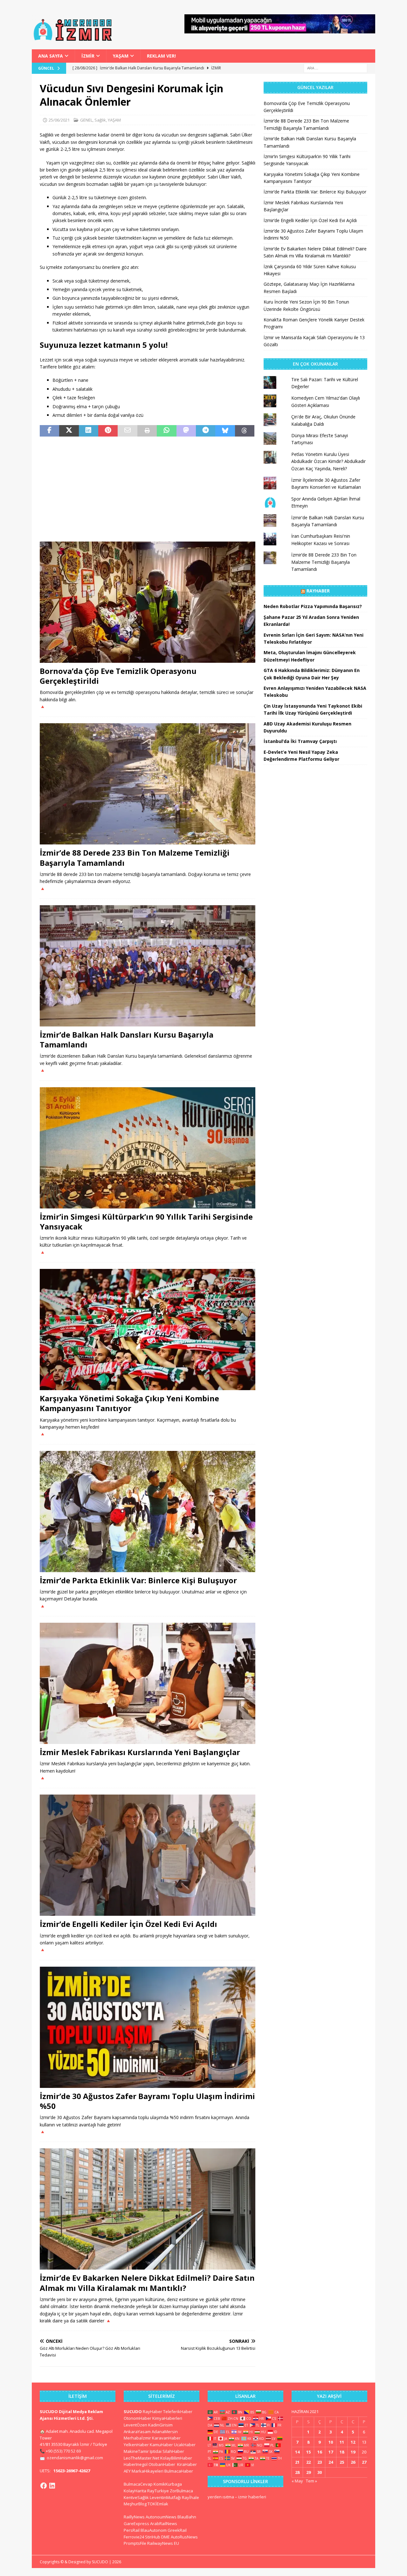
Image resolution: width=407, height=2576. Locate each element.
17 (331, 2452)
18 (342, 2452)
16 (320, 2452)
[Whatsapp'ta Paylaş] (166, 431)
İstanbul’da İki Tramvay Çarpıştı (300, 741)
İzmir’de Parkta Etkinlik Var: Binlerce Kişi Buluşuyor (138, 1580)
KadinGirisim (160, 2425)
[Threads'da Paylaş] (245, 431)
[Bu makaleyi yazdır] (147, 431)
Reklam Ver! (161, 56)
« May (297, 2481)
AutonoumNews (161, 2517)
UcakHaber (185, 2445)
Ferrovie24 (134, 2537)
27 (364, 2462)
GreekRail (177, 2530)
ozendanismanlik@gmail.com (75, 2458)
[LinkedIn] (52, 2486)
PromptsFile (135, 2543)
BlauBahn (187, 2517)
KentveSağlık (136, 2497)
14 (297, 2452)
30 (320, 2472)
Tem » (311, 2481)
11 (342, 2442)
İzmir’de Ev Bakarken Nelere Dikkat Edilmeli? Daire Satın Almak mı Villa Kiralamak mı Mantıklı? (147, 2283)
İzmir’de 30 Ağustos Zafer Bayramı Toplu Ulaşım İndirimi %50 (147, 2101)
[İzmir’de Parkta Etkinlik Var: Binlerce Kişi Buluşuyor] (148, 1512)
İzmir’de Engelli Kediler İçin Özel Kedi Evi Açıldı (128, 1924)
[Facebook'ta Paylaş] (49, 431)
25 (342, 2462)
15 (308, 2452)
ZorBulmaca (181, 2491)
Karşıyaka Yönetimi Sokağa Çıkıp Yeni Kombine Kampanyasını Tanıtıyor (129, 1403)
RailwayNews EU (163, 2543)
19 (353, 2452)
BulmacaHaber (179, 2471)
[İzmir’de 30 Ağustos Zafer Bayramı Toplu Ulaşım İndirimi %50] (148, 2027)
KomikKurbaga (168, 2484)
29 (308, 2472)
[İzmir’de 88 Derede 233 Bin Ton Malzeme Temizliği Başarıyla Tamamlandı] (148, 784)
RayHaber (318, 591)
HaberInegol (136, 2464)
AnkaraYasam (137, 2432)
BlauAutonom (154, 2530)
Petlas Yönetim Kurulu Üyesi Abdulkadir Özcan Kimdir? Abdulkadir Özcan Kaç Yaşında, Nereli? (328, 461)
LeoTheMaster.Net (141, 2458)
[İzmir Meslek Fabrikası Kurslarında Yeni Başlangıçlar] (148, 1683)
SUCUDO (133, 2411)
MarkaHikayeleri (148, 2471)
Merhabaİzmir (137, 2438)
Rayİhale (190, 2497)
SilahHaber (173, 2451)
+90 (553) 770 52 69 (63, 2451)
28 (297, 2472)
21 (297, 2462)
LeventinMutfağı (165, 2497)
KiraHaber (187, 2464)
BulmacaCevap (138, 2484)
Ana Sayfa (51, 56)
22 (308, 2462)
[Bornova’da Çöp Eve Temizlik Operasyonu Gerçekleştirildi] (148, 602)
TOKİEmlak (158, 2504)
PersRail (132, 2530)
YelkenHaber (136, 2445)
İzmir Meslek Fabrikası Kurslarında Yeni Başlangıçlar (140, 1752)
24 (331, 2462)
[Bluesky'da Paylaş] (225, 431)
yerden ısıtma (221, 2497)
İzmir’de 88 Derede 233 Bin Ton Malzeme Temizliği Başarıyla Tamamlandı (135, 857)
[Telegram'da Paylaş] (206, 431)
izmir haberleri (252, 2497)
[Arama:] (335, 68)
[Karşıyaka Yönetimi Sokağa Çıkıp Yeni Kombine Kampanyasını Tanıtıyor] (148, 1330)
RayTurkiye (158, 2491)
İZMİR (88, 56)
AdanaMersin (165, 2432)
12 (353, 2442)
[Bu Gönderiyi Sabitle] (108, 431)
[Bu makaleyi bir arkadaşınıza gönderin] (127, 431)
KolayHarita (135, 2491)
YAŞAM (121, 56)
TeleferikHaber (178, 2411)
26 (353, 2462)
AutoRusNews (184, 2537)
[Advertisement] (148, 489)
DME (166, 2537)
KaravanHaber (166, 2438)
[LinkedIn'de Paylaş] (89, 431)
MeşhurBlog (135, 2504)
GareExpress (136, 2523)
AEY (127, 2471)
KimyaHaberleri (167, 2418)
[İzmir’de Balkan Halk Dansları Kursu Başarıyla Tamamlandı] (148, 966)
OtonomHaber (138, 2418)
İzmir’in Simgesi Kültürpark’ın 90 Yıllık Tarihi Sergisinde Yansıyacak (146, 1221)
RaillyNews (134, 2517)
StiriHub (153, 2537)
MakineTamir (136, 2451)
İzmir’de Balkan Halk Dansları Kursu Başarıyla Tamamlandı (127, 1039)
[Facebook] (44, 2486)
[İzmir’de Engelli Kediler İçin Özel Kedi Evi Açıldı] (148, 1855)
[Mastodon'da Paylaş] (186, 431)
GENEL (86, 120)
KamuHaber (161, 2445)
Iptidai (156, 2451)
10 (331, 2442)
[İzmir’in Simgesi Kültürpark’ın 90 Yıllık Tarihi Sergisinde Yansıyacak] (148, 1148)
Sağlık (100, 120)
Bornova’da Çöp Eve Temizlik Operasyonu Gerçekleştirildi (118, 676)
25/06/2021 (59, 120)
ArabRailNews (164, 2523)
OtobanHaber (162, 2464)
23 (320, 2462)
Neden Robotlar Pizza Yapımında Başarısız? (313, 606)
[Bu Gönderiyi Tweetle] (69, 431)
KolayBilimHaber (176, 2458)
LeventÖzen (135, 2425)
